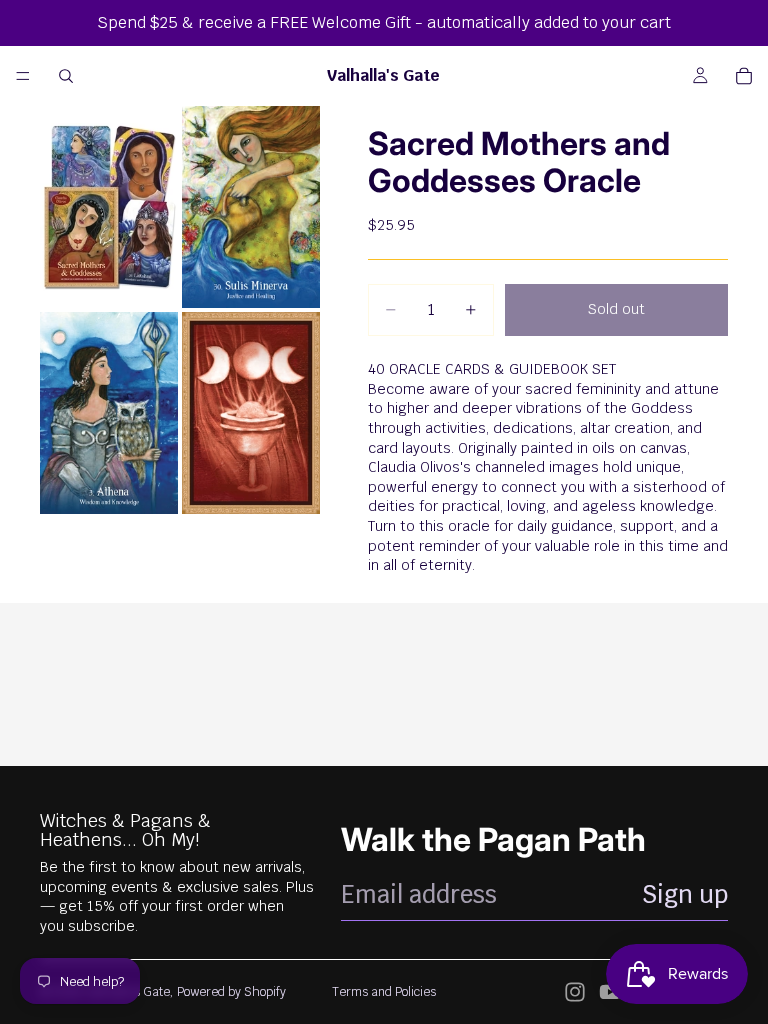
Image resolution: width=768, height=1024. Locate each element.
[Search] (66, 76)
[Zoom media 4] (251, 413)
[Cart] (744, 76)
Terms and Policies (384, 992)
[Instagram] (575, 992)
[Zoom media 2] (251, 207)
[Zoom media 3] (109, 413)
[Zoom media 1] (109, 207)
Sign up (685, 894)
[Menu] (23, 76)
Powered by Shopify (231, 992)
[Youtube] (610, 992)
